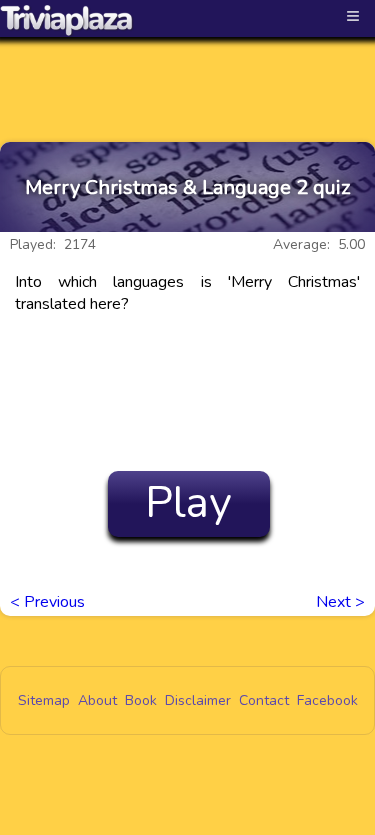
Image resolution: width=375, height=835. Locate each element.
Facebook (327, 700)
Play (188, 503)
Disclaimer (198, 700)
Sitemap (44, 700)
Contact (264, 700)
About (97, 700)
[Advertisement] (188, 72)
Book (141, 700)
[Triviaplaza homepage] (67, 20)
